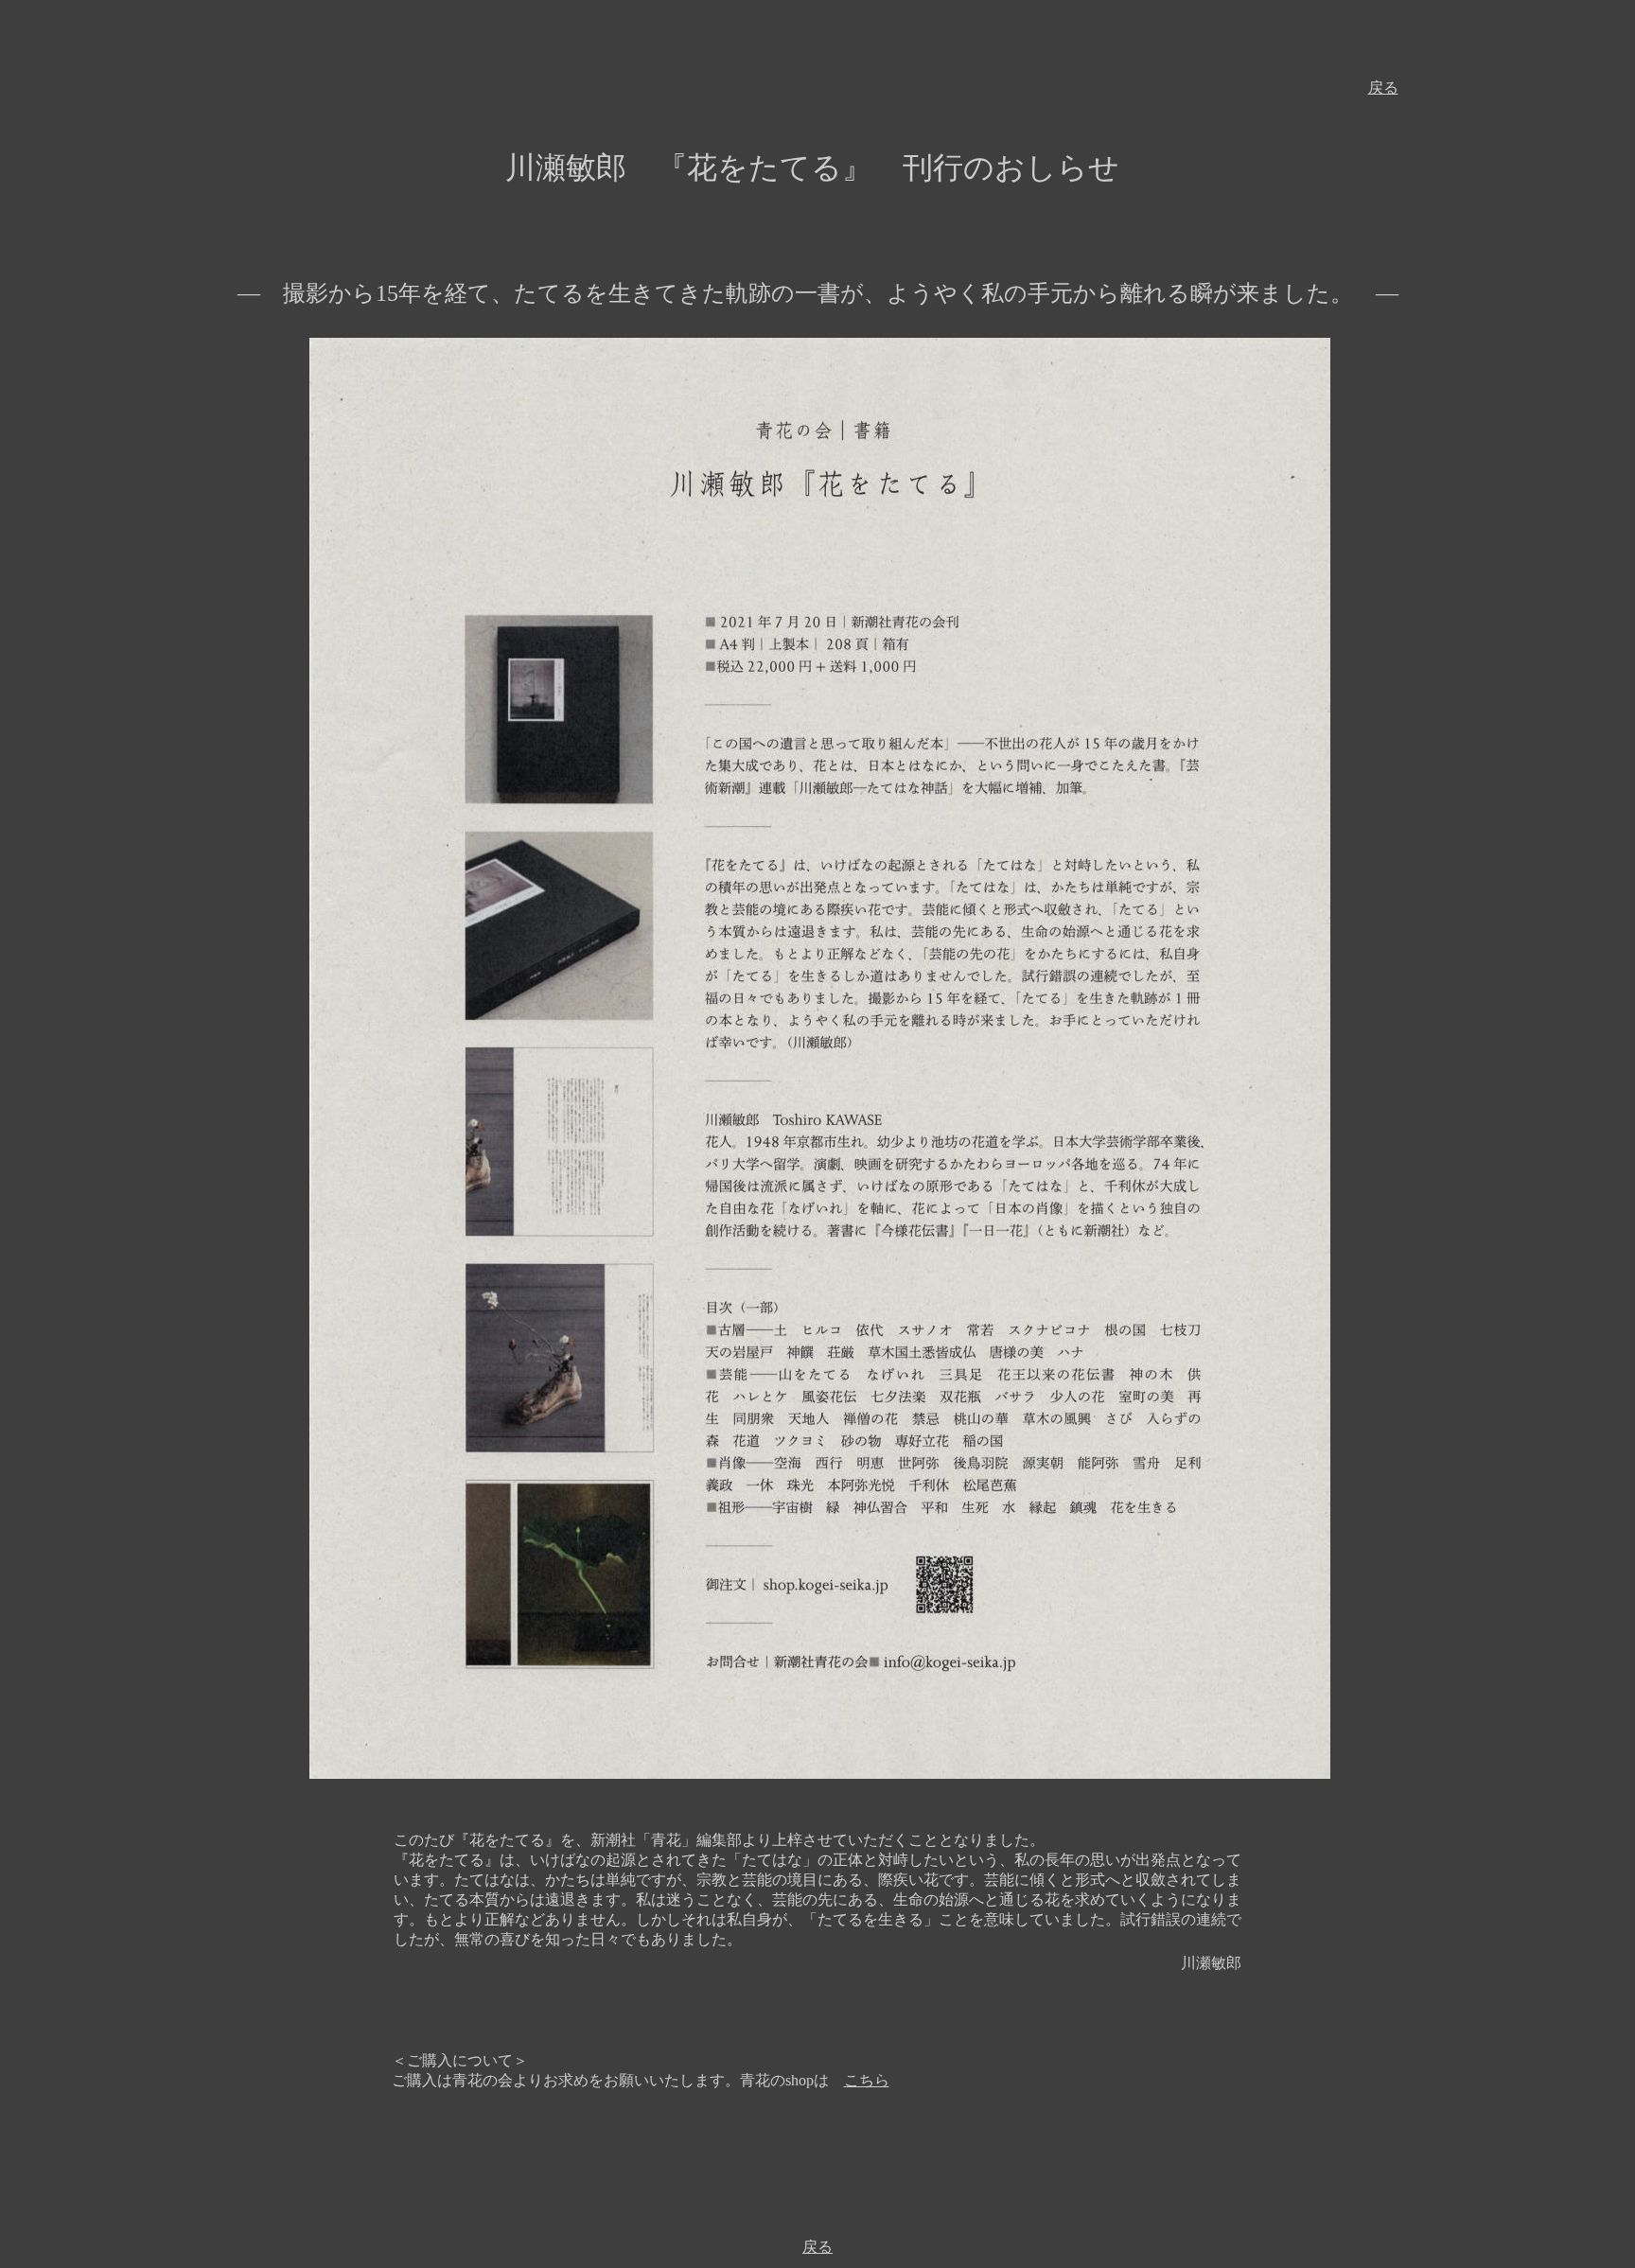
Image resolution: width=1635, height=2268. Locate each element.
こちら (867, 2080)
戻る (1383, 88)
